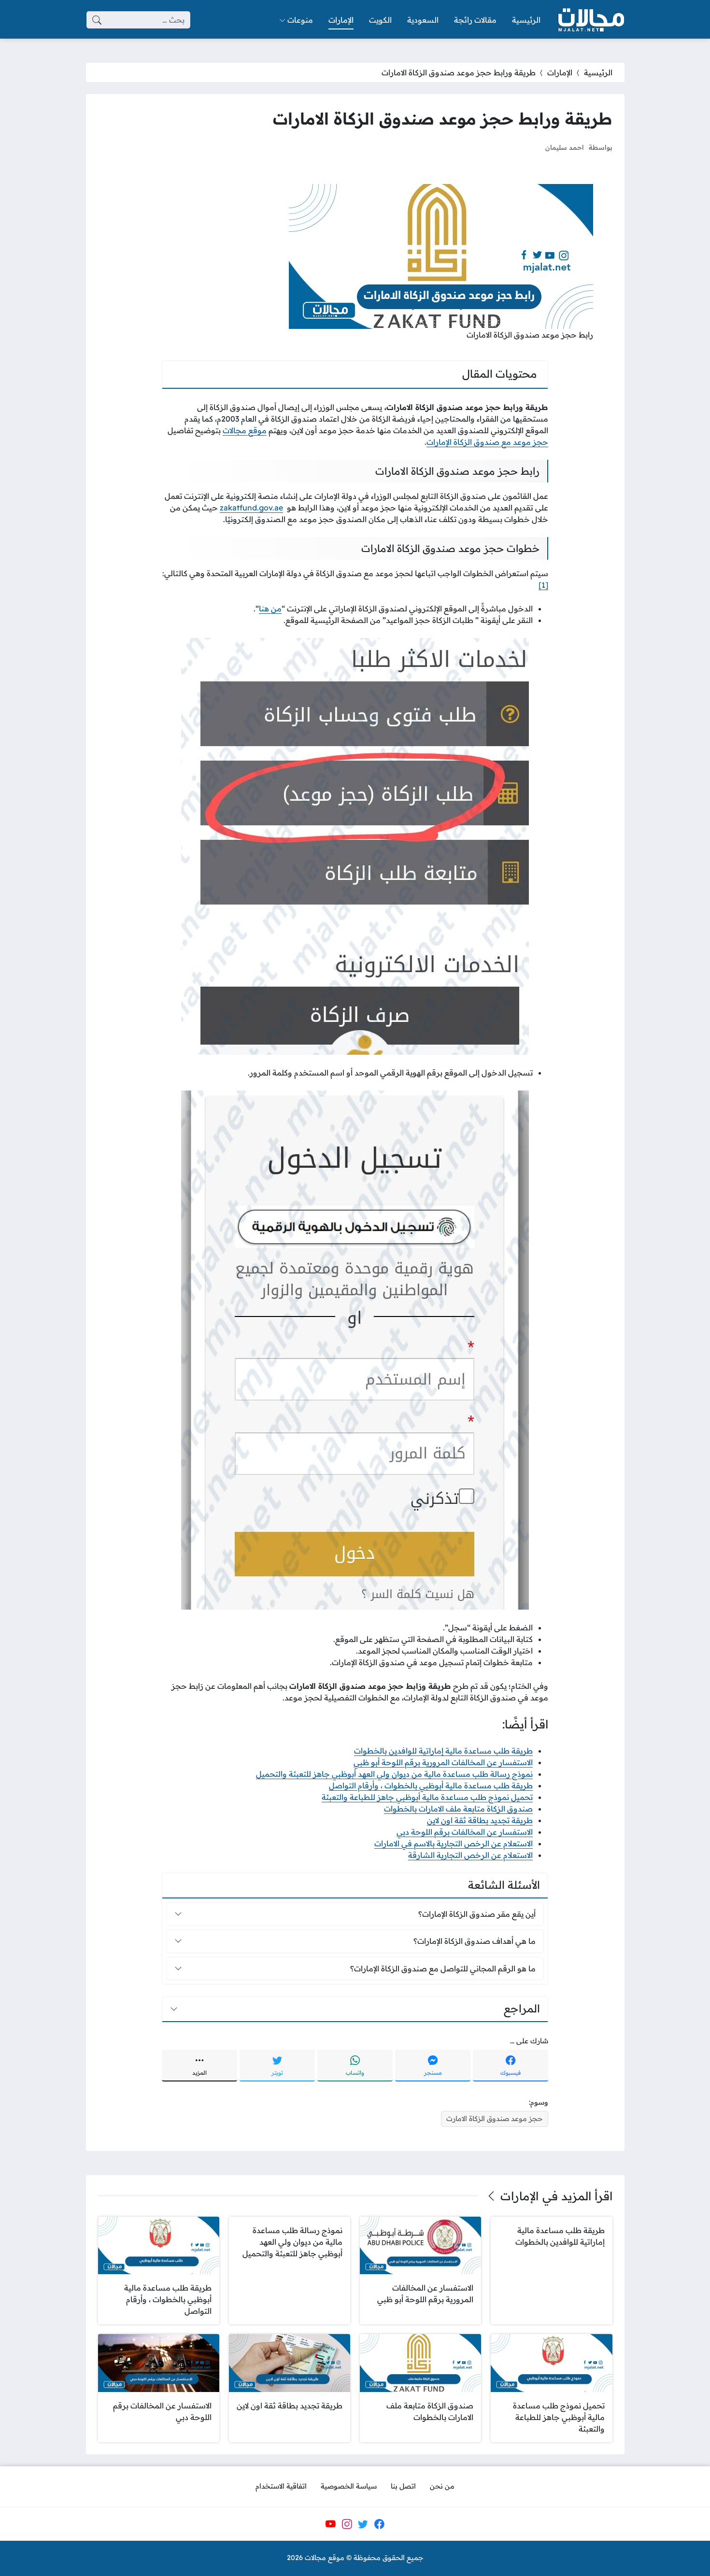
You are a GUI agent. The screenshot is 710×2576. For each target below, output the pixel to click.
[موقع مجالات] (590, 20)
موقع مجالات (245, 430)
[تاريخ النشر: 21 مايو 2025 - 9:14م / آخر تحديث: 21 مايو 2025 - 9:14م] (529, 147)
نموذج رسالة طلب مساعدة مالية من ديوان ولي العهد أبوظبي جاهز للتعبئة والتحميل (394, 1774)
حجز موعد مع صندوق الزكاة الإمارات (487, 442)
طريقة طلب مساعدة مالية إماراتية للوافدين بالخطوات (443, 1751)
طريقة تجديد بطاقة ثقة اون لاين (480, 1820)
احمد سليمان (565, 147)
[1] (543, 585)
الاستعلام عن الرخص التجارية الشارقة (470, 1855)
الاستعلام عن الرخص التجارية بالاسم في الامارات (454, 1843)
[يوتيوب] (330, 2524)
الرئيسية (598, 72)
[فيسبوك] (379, 2524)
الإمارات (560, 72)
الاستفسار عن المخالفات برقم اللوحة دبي (465, 1832)
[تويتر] (363, 2524)
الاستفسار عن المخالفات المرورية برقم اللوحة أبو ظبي (443, 1762)
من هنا (270, 609)
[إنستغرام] (347, 2524)
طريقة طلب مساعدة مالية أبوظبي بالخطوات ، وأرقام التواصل (431, 1785)
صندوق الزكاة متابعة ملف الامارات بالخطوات (458, 1809)
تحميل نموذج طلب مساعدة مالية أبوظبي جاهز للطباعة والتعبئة (427, 1797)
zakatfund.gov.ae (251, 508)
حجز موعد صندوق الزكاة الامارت (495, 2119)
